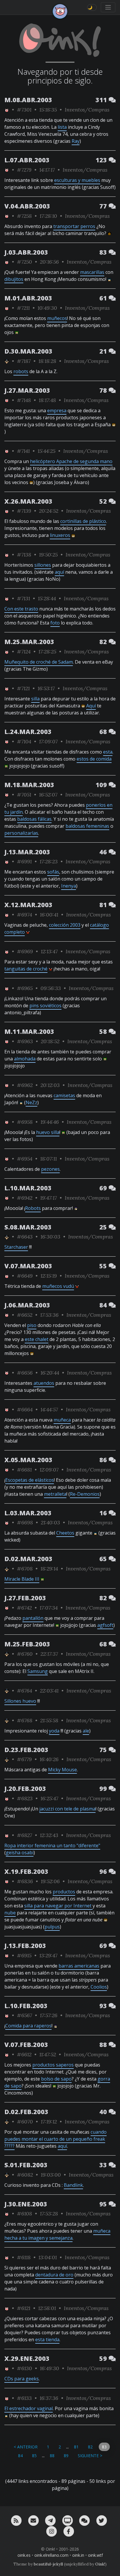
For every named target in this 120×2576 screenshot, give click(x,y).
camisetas (64, 1095)
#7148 (24, 400)
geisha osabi (20, 1853)
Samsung (38, 1671)
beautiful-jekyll (48, 2564)
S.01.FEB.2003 (26, 2165)
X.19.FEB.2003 (26, 1871)
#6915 (24, 1955)
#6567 (24, 2015)
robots (21, 371)
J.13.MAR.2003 (27, 852)
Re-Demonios (85, 1494)
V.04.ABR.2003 (27, 206)
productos (64, 1892)
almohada (25, 1059)
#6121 (24, 2308)
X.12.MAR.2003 (28, 905)
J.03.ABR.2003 (26, 252)
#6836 (25, 1881)
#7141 (23, 451)
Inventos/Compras (87, 110)
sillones (43, 565)
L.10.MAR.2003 (28, 1188)
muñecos (57, 318)
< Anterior (26, 2447)
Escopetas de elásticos (30, 1480)
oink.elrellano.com (51, 2555)
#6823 (25, 1798)
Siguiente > (90, 2456)
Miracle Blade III (22, 1579)
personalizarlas (21, 833)
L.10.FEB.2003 (26, 2006)
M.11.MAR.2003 (29, 1031)
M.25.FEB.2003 (27, 1644)
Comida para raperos (28, 2026)
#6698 (25, 1522)
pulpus (52, 1927)
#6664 (25, 1409)
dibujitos (14, 279)
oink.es (24, 2555)
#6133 (24, 2398)
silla (35, 699)
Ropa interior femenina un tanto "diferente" (52, 1846)
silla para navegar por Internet (58, 1906)
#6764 (24, 1691)
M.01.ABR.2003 (28, 298)
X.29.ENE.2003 (27, 2358)
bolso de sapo (56, 2079)
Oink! (100, 2564)
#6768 (25, 1720)
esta (108, 752)
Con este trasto (21, 609)
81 (76, 2447)
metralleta (55, 1494)
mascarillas (92, 272)
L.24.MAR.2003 (28, 732)
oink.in (78, 2555)
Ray (76, 141)
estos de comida (94, 759)
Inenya (69, 886)
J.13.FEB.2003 (25, 1946)
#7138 (24, 555)
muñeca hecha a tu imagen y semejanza (57, 2234)
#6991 (24, 861)
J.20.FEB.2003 (25, 1788)
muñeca (62, 1420)
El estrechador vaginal (29, 2408)
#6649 (25, 1276)
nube (10, 1913)
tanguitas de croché (26, 969)
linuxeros (60, 535)
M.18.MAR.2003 (29, 785)
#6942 (25, 1198)
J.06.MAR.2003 (27, 1305)
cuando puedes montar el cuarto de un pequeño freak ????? (55, 2139)
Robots (33, 1208)
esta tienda (47, 2340)
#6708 (25, 1569)
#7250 (24, 262)
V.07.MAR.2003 (28, 1266)
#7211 (23, 308)
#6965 (25, 988)
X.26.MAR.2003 (28, 501)
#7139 (24, 511)
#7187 (24, 361)
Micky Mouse (62, 1770)
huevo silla (48, 1132)
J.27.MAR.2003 (27, 390)
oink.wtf (95, 2555)
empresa (57, 411)
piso (32, 1325)
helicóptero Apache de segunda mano (71, 461)
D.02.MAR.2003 (28, 1559)
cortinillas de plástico (83, 521)
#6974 (24, 915)
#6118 (24, 2257)
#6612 (24, 2054)
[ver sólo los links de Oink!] (7, 110)
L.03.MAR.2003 (28, 1513)
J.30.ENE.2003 (26, 2204)
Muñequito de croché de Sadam (39, 662)
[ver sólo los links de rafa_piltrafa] (7, 361)
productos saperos (53, 2065)
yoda (54, 1731)
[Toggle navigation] (108, 7)
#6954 (25, 1159)
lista (62, 127)
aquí (59, 572)
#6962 (25, 1085)
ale (86, 1731)
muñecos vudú (58, 1286)
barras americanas (79, 1966)
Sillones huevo (20, 1701)
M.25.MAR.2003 (29, 642)
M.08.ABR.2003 (28, 100)
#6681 (24, 1470)
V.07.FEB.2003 (26, 2044)
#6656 (25, 1373)
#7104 (24, 741)
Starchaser (16, 1247)
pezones (50, 1169)
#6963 (25, 1041)
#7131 (23, 598)
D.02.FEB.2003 (26, 2112)
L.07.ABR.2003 (27, 160)
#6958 (25, 1122)
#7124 (24, 652)
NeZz (31, 1102)
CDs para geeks (22, 2379)
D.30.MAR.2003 (28, 351)
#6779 (24, 1759)
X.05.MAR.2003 (28, 1460)
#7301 (24, 110)
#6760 (25, 1654)
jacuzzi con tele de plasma (67, 1809)
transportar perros (74, 226)
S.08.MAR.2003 (28, 1227)
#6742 (24, 1608)
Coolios (99, 1987)
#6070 (25, 2122)
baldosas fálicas (34, 819)
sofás (53, 872)
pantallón (33, 1618)
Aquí (91, 706)
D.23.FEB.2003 (26, 1750)
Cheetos (65, 1533)
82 (90, 2447)
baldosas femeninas (87, 826)
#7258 (24, 216)
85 (34, 2456)
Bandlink (73, 2185)
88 (52, 2456)
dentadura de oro (54, 2275)
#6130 (24, 2368)
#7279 (24, 170)
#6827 (24, 1835)
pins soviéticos (45, 1006)
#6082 (25, 2175)
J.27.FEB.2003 (25, 1598)
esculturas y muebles (77, 180)
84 (20, 2456)
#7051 (24, 795)
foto (55, 623)
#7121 (23, 688)
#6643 (25, 1237)
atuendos (44, 1383)
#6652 (25, 1315)
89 (66, 2456)
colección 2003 (65, 925)
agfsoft (105, 1625)
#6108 (24, 2214)
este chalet (37, 1339)
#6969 (25, 951)
